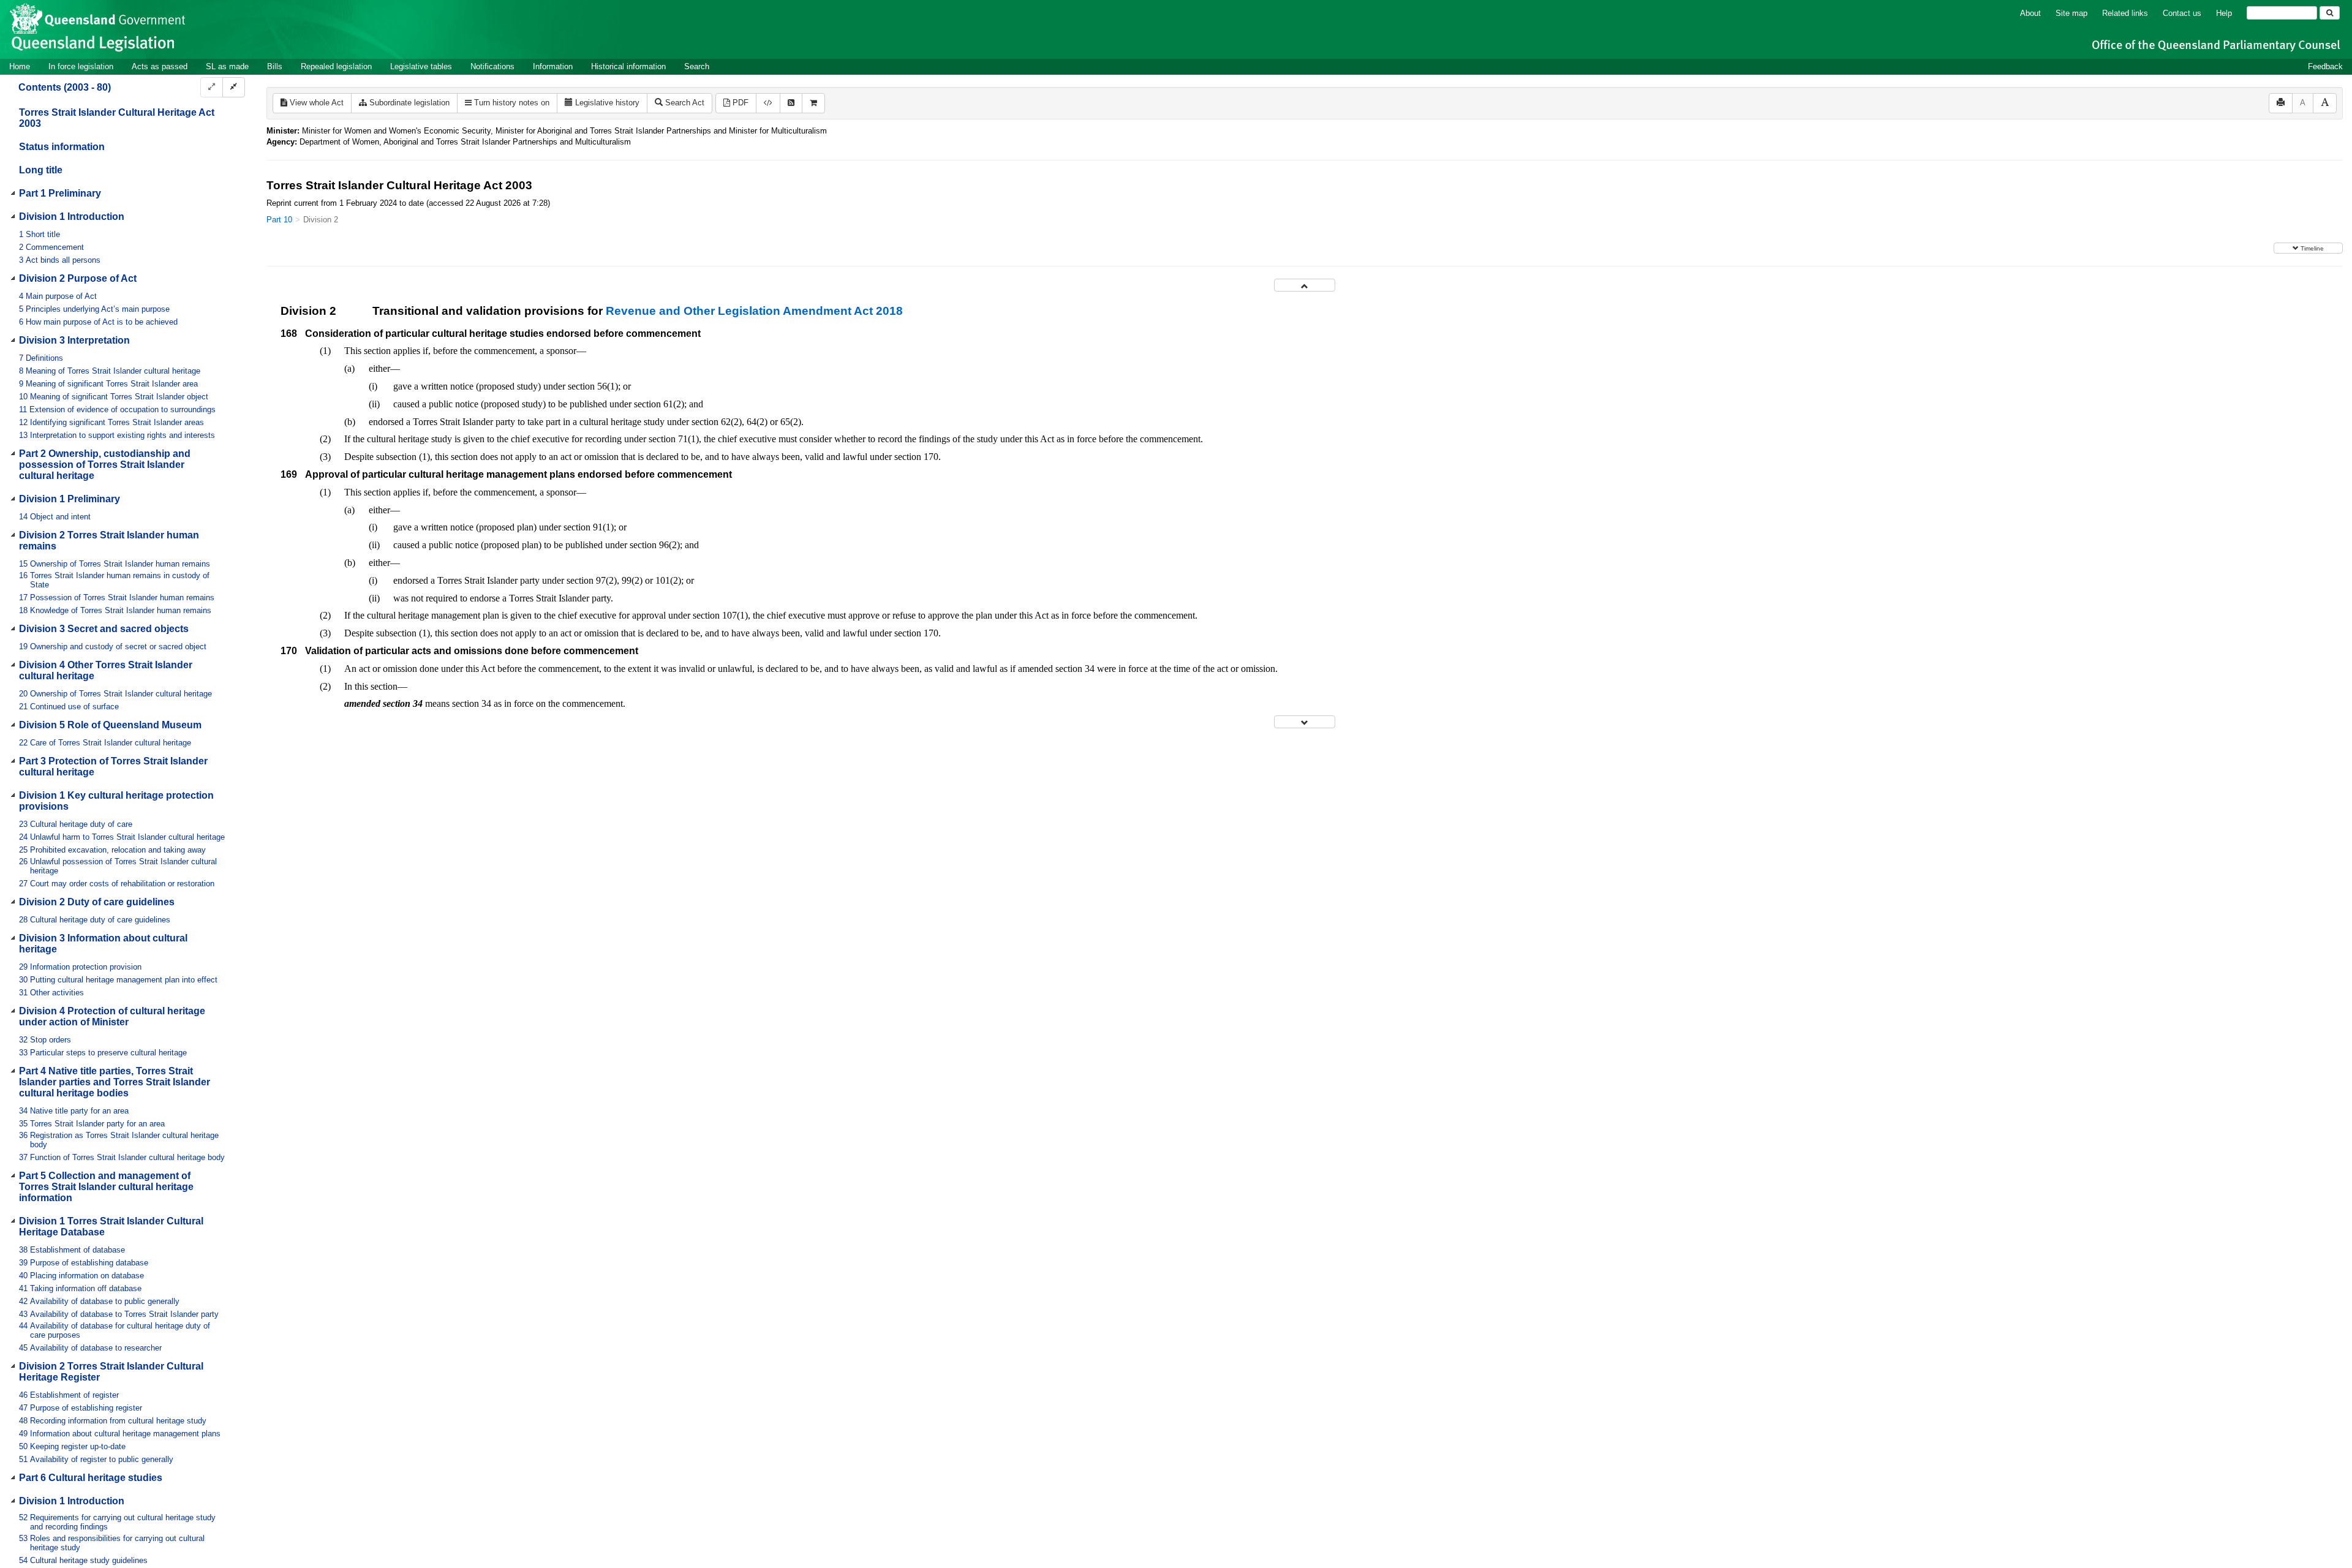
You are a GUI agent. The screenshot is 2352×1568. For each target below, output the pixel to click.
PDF (739, 103)
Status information (62, 147)
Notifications (492, 66)
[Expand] (212, 87)
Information (553, 66)
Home (20, 66)
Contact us (2182, 13)
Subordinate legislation (408, 103)
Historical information (628, 66)
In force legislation (81, 66)
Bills (275, 66)
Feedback (2325, 66)
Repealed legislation (336, 66)
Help (2224, 13)
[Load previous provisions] (1305, 285)
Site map (2071, 13)
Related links (2125, 13)
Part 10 (279, 220)
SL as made (227, 66)
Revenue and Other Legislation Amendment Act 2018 (754, 311)
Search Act (684, 103)
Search (697, 66)
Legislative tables (421, 66)
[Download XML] (768, 103)
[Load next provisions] (1305, 722)
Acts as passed (160, 66)
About (2030, 13)
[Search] (2330, 13)
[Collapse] (234, 87)
